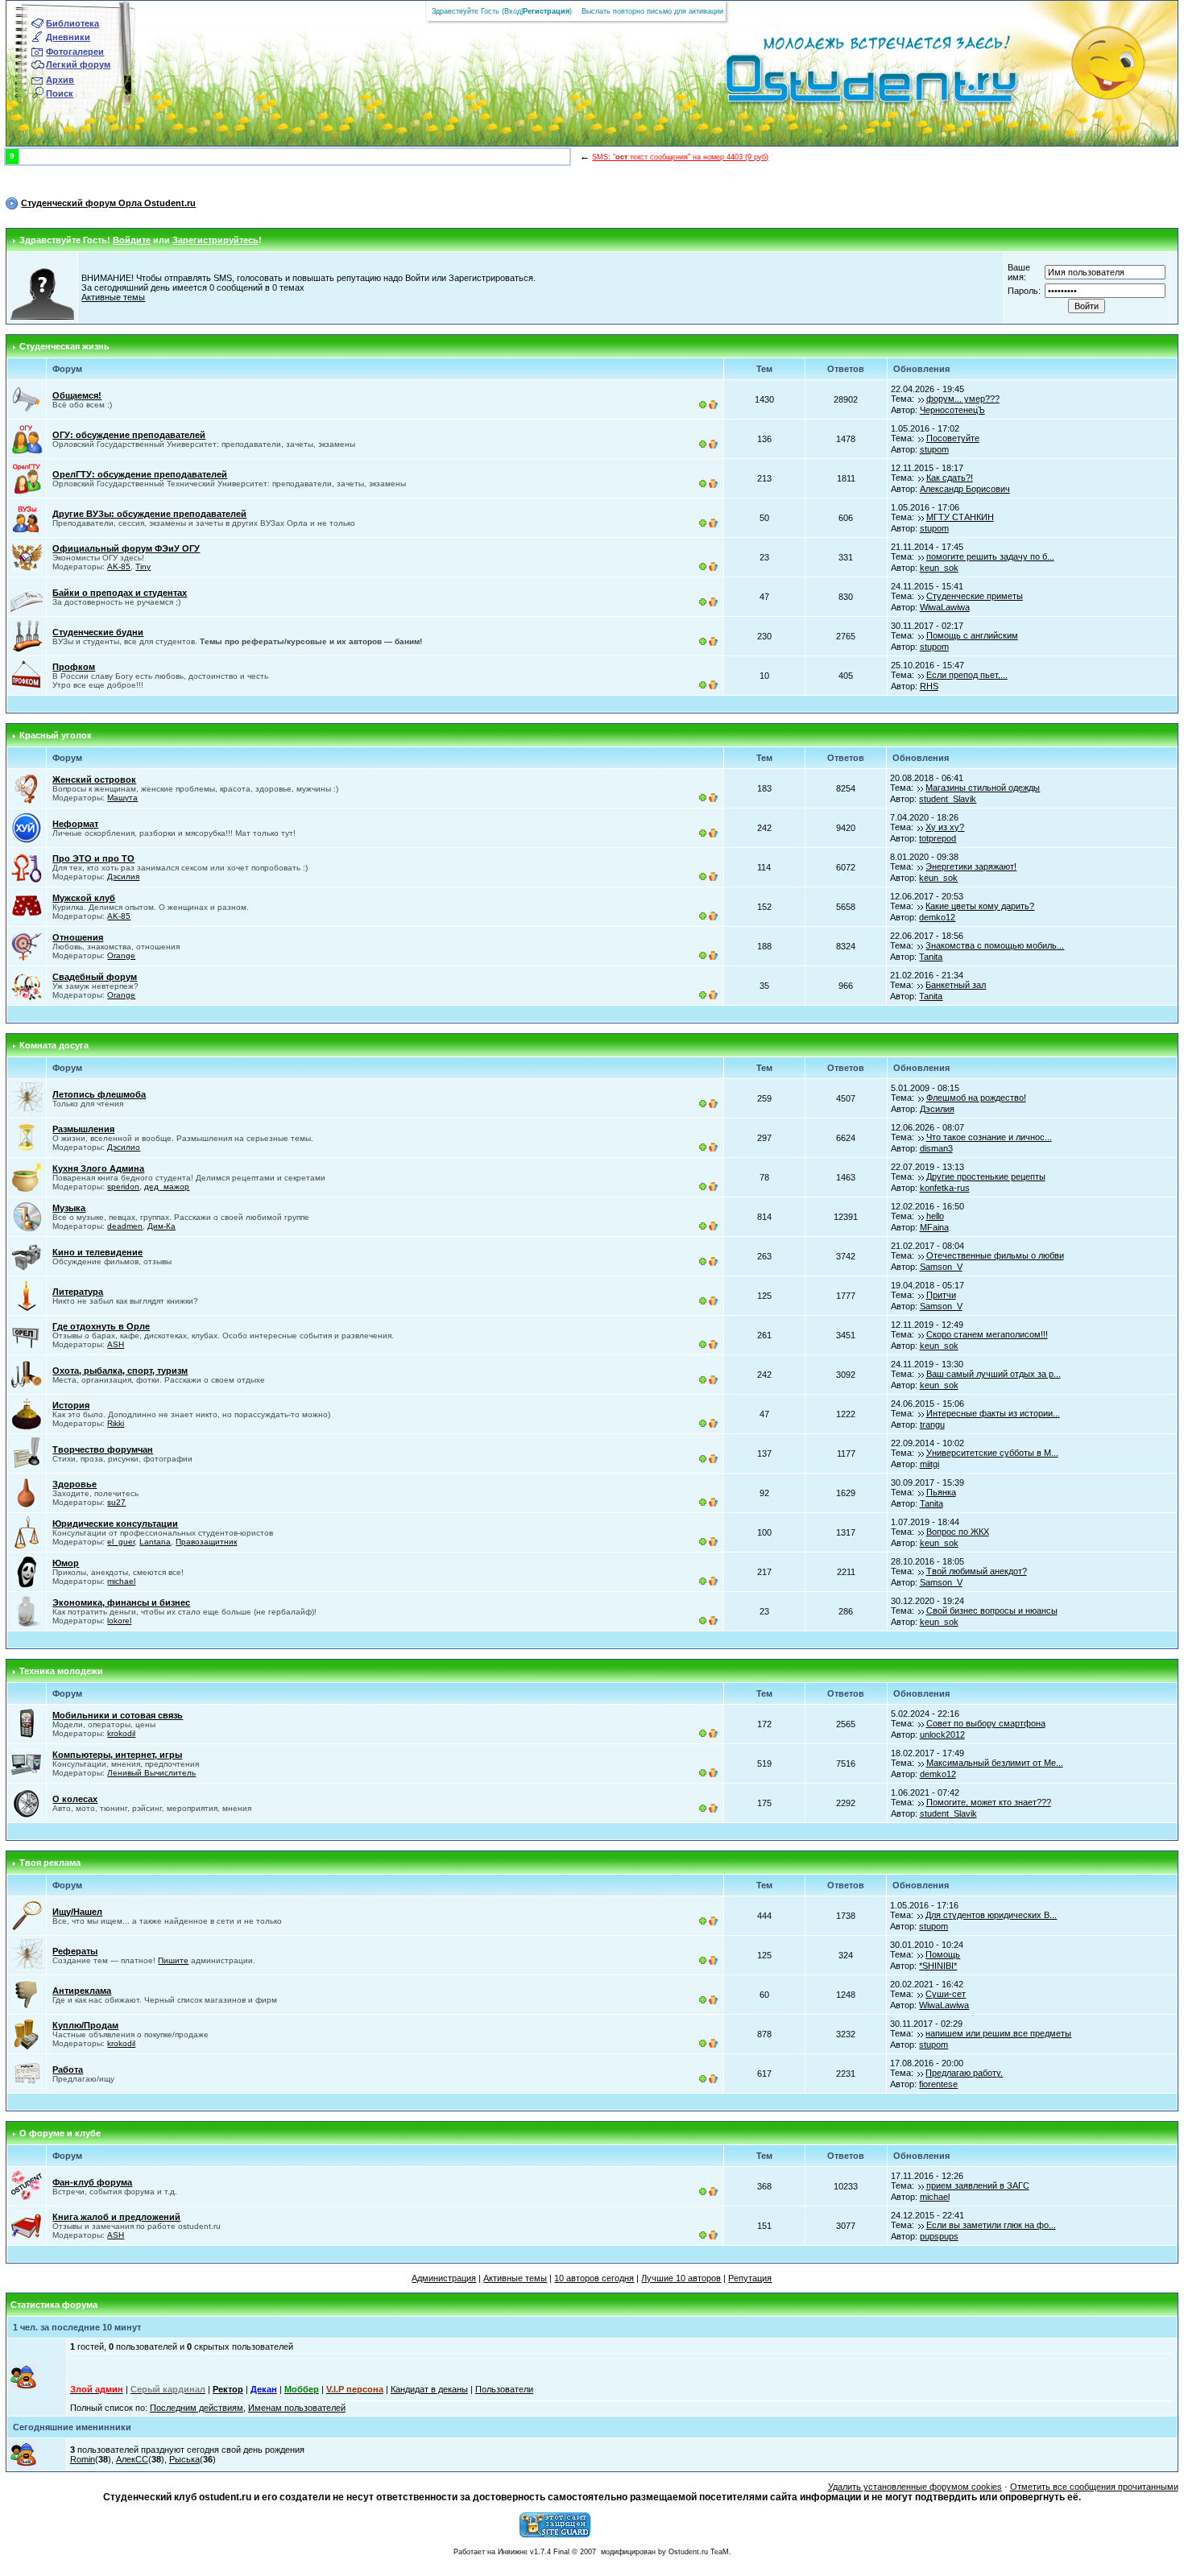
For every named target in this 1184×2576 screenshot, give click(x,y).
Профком (74, 667)
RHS (929, 686)
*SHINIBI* (938, 1966)
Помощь (943, 1954)
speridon (123, 1187)
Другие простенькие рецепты (986, 1176)
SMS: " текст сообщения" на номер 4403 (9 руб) (680, 157)
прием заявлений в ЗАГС (978, 2185)
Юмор (66, 1563)
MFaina (934, 1227)
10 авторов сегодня (594, 2278)
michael (121, 1581)
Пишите (173, 1960)
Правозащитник (206, 1542)
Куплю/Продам (85, 2025)
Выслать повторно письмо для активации (652, 11)
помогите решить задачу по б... (990, 556)
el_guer (121, 1542)
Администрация (444, 2278)
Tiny (143, 566)
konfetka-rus (945, 1188)
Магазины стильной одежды (983, 788)
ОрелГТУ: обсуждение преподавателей (140, 474)
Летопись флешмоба (99, 1094)
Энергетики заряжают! (971, 866)
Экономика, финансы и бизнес (121, 1602)
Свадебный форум (95, 977)
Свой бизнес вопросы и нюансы (992, 1611)
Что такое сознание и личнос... (989, 1137)
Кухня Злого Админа (98, 1168)
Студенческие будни (98, 632)
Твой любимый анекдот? (977, 1571)
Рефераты (75, 1951)
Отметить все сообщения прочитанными (1094, 2487)
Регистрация (546, 11)
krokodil (121, 1733)
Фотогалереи (75, 52)
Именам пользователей (297, 2408)
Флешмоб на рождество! (976, 1098)
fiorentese (938, 2084)
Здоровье (75, 1484)
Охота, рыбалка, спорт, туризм (120, 1371)
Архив (60, 80)
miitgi (929, 1464)
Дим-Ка (161, 1226)
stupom (934, 449)
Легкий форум (78, 64)
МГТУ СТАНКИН (960, 517)
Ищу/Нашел (77, 1912)
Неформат (75, 824)
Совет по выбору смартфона (986, 1723)
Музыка (69, 1208)
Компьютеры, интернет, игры (117, 1755)
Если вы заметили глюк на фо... (991, 2225)
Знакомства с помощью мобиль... (995, 945)
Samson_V (941, 1267)
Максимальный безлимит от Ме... (995, 1763)
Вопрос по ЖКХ (958, 1532)
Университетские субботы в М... (992, 1453)
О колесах (75, 1799)
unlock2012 (942, 1735)
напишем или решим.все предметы (998, 2033)
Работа (68, 2069)
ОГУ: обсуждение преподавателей (129, 435)
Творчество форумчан (103, 1449)
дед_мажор (167, 1187)
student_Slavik (948, 799)
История (71, 1405)
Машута (122, 798)
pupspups (939, 2236)
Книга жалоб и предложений (116, 2217)
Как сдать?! (950, 478)
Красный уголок (56, 735)
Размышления (83, 1129)
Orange (121, 955)
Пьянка (941, 1492)
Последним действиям (197, 2408)
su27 (116, 1502)
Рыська (184, 2459)
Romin (83, 2459)
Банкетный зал (956, 985)
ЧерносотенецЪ (952, 410)
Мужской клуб (84, 898)
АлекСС (132, 2459)
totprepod (938, 838)
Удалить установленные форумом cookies (915, 2487)
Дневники (68, 37)
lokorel (119, 1621)
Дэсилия (123, 877)
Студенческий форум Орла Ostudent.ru (108, 203)
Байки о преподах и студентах (120, 593)
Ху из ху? (945, 827)
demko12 (937, 917)
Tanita (931, 957)
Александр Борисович (965, 489)
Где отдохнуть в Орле (101, 1326)
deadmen (125, 1226)
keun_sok (939, 568)
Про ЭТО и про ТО (93, 858)
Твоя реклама (50, 1863)
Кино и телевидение (97, 1252)
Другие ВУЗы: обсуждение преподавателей (149, 514)
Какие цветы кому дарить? (980, 906)
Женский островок (94, 779)
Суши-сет (946, 1994)
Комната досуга (54, 1045)
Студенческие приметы (975, 596)
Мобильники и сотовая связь (118, 1715)
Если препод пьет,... (967, 675)
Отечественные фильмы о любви (995, 1255)
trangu (932, 1424)
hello (935, 1216)
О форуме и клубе (60, 2133)
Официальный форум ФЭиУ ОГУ (126, 548)
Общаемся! (77, 395)
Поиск (60, 93)
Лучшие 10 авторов (681, 2278)
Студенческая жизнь (64, 346)
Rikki (116, 1423)
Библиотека (72, 23)
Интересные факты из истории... (993, 1413)
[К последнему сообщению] (921, 399)
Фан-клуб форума (92, 2182)
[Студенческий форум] (845, 84)
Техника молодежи (61, 1671)
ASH (116, 1344)
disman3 (936, 1148)
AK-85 (119, 566)
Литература (78, 1292)
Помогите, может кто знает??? (989, 1802)
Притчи (941, 1295)
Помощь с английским (972, 635)
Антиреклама (82, 1991)
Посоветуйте (953, 438)
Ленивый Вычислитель (151, 1773)
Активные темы (113, 297)
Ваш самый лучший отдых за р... (994, 1374)
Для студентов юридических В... (991, 1915)
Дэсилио (124, 1147)
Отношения (78, 937)
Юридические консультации (115, 1524)
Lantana (155, 1542)
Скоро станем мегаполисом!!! (987, 1334)
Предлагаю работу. (964, 2073)
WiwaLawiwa (945, 607)
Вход (513, 11)
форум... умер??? (963, 399)
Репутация (750, 2278)
